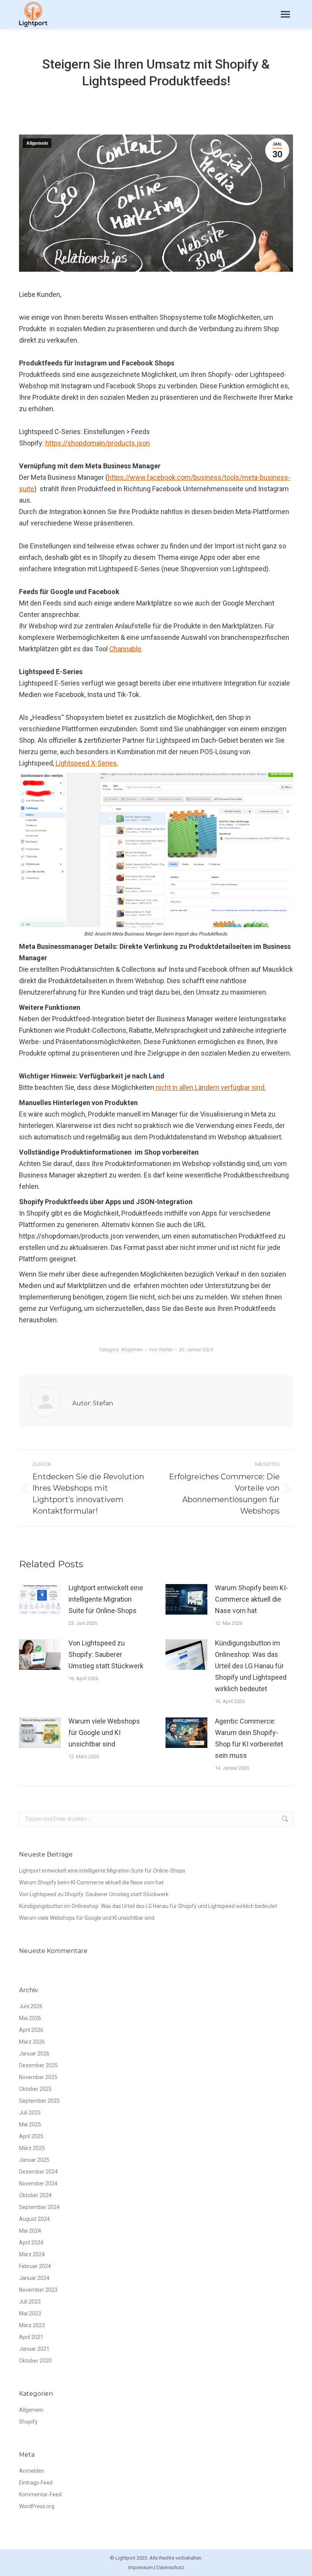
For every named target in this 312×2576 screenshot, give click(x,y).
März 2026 (32, 2042)
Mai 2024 (30, 2231)
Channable (125, 649)
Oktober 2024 (35, 2195)
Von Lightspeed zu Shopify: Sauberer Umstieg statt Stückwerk (106, 1654)
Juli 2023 (30, 2302)
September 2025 (39, 2101)
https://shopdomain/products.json (98, 443)
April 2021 (31, 2337)
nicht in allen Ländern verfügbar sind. (210, 1087)
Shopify (28, 2422)
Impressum (141, 2567)
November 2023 (38, 2290)
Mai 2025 (30, 2124)
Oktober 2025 (35, 2089)
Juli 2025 (30, 2113)
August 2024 (34, 2219)
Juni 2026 (31, 2006)
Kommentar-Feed (40, 2494)
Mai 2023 (30, 2313)
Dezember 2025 (38, 2065)
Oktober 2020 (35, 2361)
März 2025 (32, 2148)
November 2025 (38, 2077)
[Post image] (40, 1599)
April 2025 (31, 2136)
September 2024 (39, 2207)
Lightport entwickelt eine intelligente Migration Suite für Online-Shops (106, 1599)
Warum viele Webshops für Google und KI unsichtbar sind (104, 1733)
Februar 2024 (35, 2266)
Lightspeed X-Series (86, 763)
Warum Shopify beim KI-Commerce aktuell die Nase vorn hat (252, 1599)
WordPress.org (37, 2506)
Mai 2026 (30, 2018)
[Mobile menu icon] (285, 14)
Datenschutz (170, 2567)
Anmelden (32, 2471)
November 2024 (38, 2184)
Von (161, 1350)
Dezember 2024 (38, 2172)
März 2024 (32, 2254)
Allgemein (37, 143)
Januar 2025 (34, 2160)
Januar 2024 (34, 2278)
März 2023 (32, 2325)
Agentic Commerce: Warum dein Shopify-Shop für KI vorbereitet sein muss (249, 1738)
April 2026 (31, 2030)
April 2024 (31, 2243)
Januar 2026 (34, 2054)
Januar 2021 (34, 2349)
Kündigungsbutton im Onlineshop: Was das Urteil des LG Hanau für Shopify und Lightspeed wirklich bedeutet (251, 1666)
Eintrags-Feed (36, 2483)
